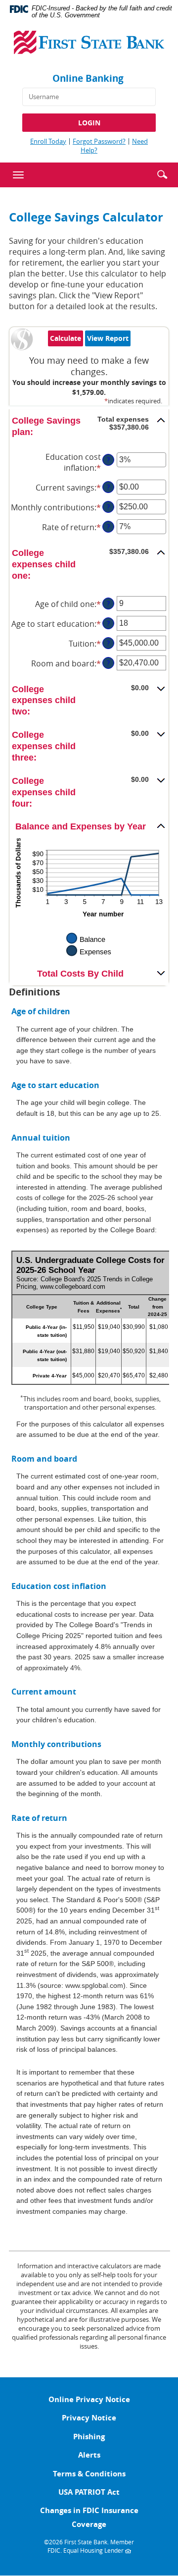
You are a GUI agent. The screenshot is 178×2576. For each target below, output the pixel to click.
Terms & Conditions (89, 2474)
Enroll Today (48, 141)
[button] (162, 173)
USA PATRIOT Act (89, 2492)
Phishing (89, 2437)
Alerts (89, 2455)
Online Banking (88, 78)
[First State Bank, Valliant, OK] (89, 46)
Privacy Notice (89, 2418)
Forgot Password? (99, 141)
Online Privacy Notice (89, 2399)
